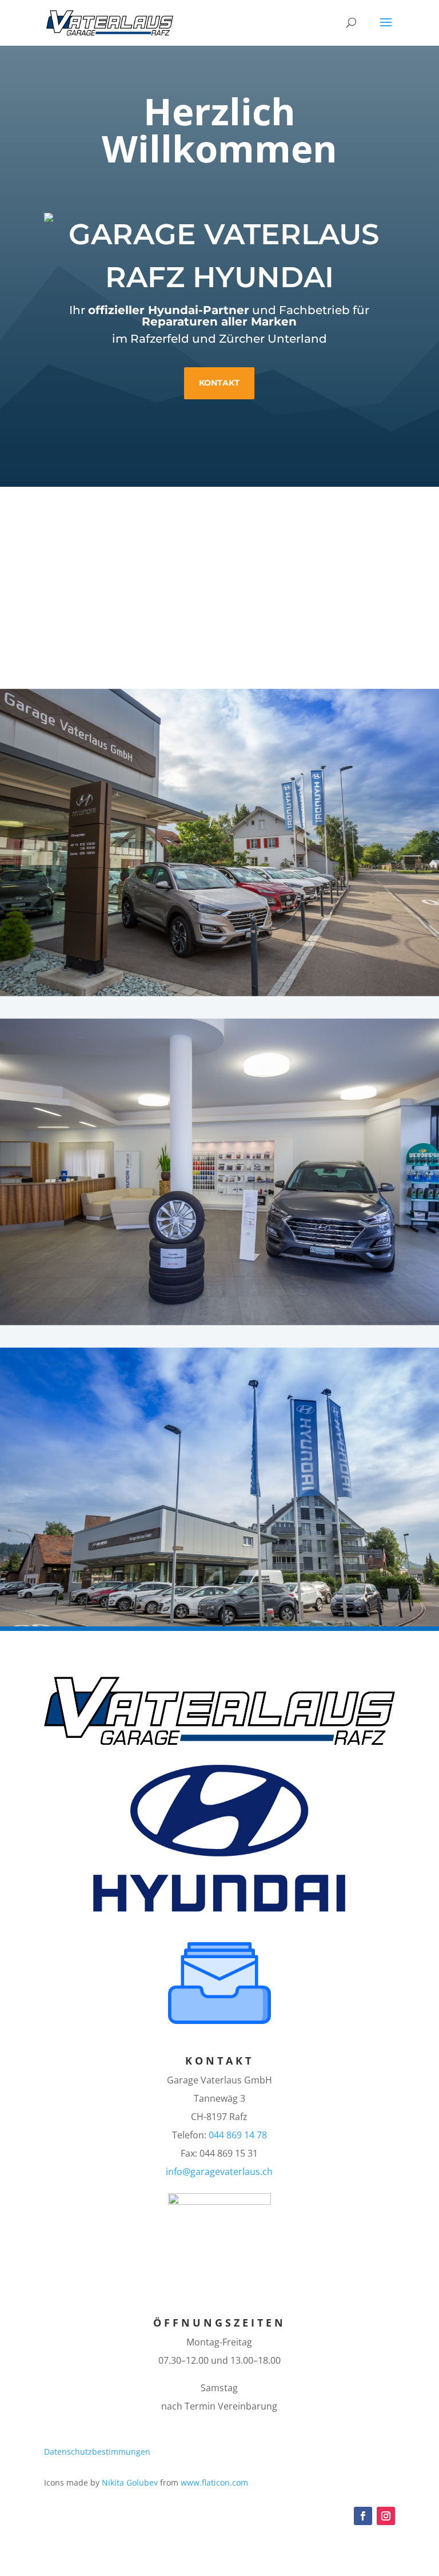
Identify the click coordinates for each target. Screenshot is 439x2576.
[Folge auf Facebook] (363, 2516)
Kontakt (219, 383)
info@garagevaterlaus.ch (219, 2172)
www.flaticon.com (214, 2482)
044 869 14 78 (238, 2135)
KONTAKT (219, 2061)
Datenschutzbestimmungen (97, 2452)
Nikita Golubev (130, 2482)
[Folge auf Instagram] (386, 2516)
